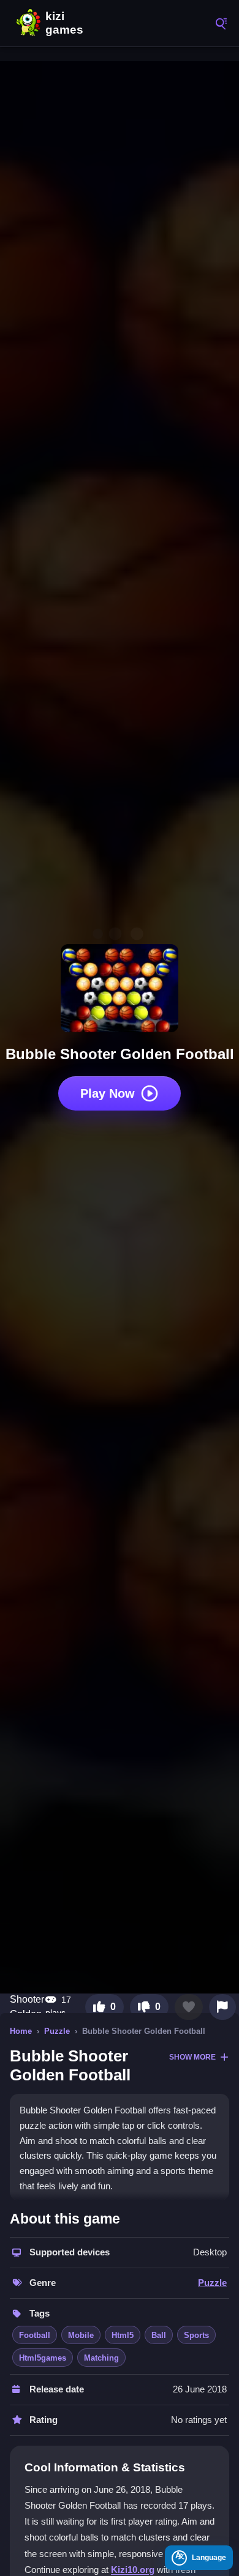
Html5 (123, 2335)
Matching (101, 2358)
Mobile (81, 2335)
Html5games (43, 2358)
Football (35, 2335)
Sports (196, 2335)
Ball (159, 2335)
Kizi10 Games (67, 23)
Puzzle (57, 2031)
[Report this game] (222, 2007)
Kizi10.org (133, 2570)
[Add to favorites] (189, 2007)
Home (21, 2031)
